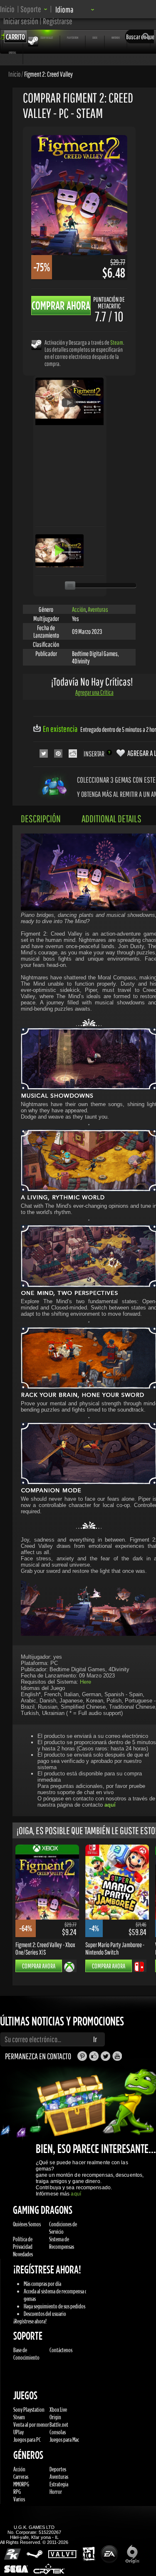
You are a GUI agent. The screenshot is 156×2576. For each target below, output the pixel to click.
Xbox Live (58, 2410)
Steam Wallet (47, 38)
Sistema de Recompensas (62, 2243)
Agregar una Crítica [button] (94, 692)
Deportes (58, 2469)
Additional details (111, 819)
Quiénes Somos (27, 2224)
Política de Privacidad (23, 2243)
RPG (17, 2492)
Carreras (21, 2477)
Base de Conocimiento (26, 2354)
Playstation (73, 38)
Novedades (23, 2254)
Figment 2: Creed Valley (48, 74)
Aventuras (98, 609)
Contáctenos (61, 2350)
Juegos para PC (27, 2440)
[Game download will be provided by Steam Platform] (36, 344)
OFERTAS (12, 53)
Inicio (7, 9)
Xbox (95, 38)
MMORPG (21, 2484)
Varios (19, 2499)
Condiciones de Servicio (63, 2228)
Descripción (41, 819)
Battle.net (59, 2425)
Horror (56, 2492)
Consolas (58, 2432)
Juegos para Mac (64, 2440)
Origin (55, 2417)
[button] (34, 9)
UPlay (19, 2432)
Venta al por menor (31, 2425)
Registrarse (58, 21)
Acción (79, 609)
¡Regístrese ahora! (30, 2321)
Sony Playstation (29, 2410)
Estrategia (59, 2484)
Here (85, 1682)
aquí (76, 2194)
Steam (117, 342)
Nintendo (116, 38)
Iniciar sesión (21, 21)
